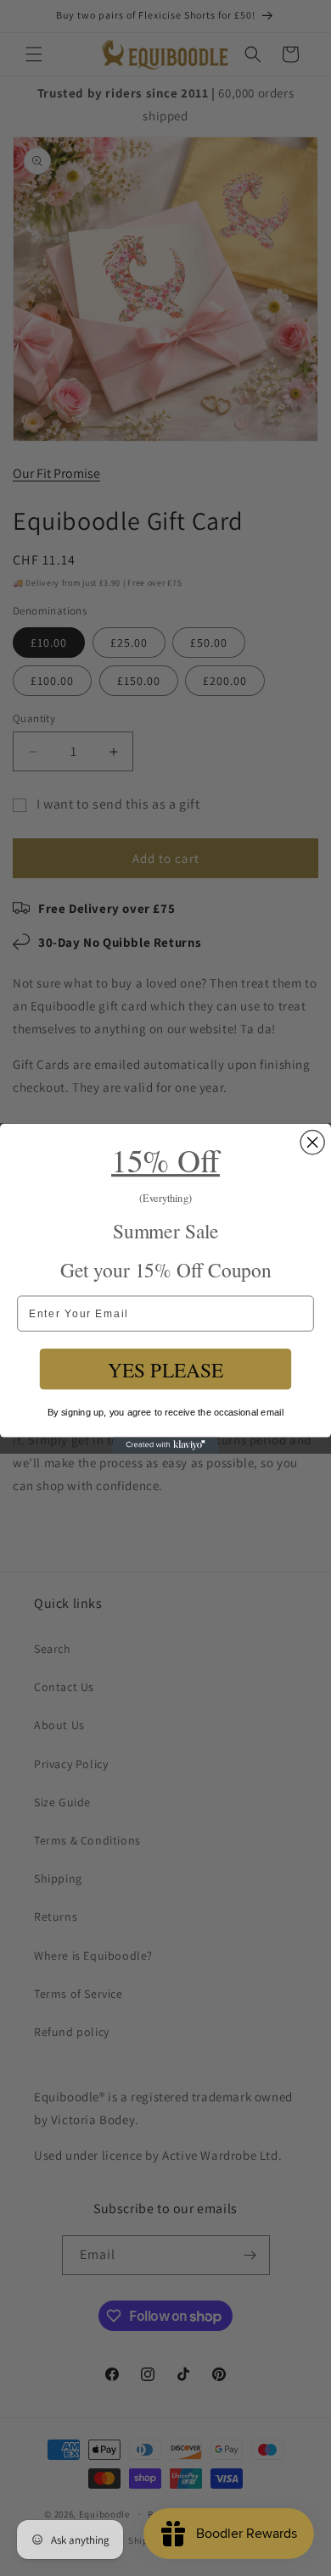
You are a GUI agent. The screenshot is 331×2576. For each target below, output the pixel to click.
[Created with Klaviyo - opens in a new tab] (166, 1445)
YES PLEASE (166, 1369)
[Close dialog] (312, 1142)
